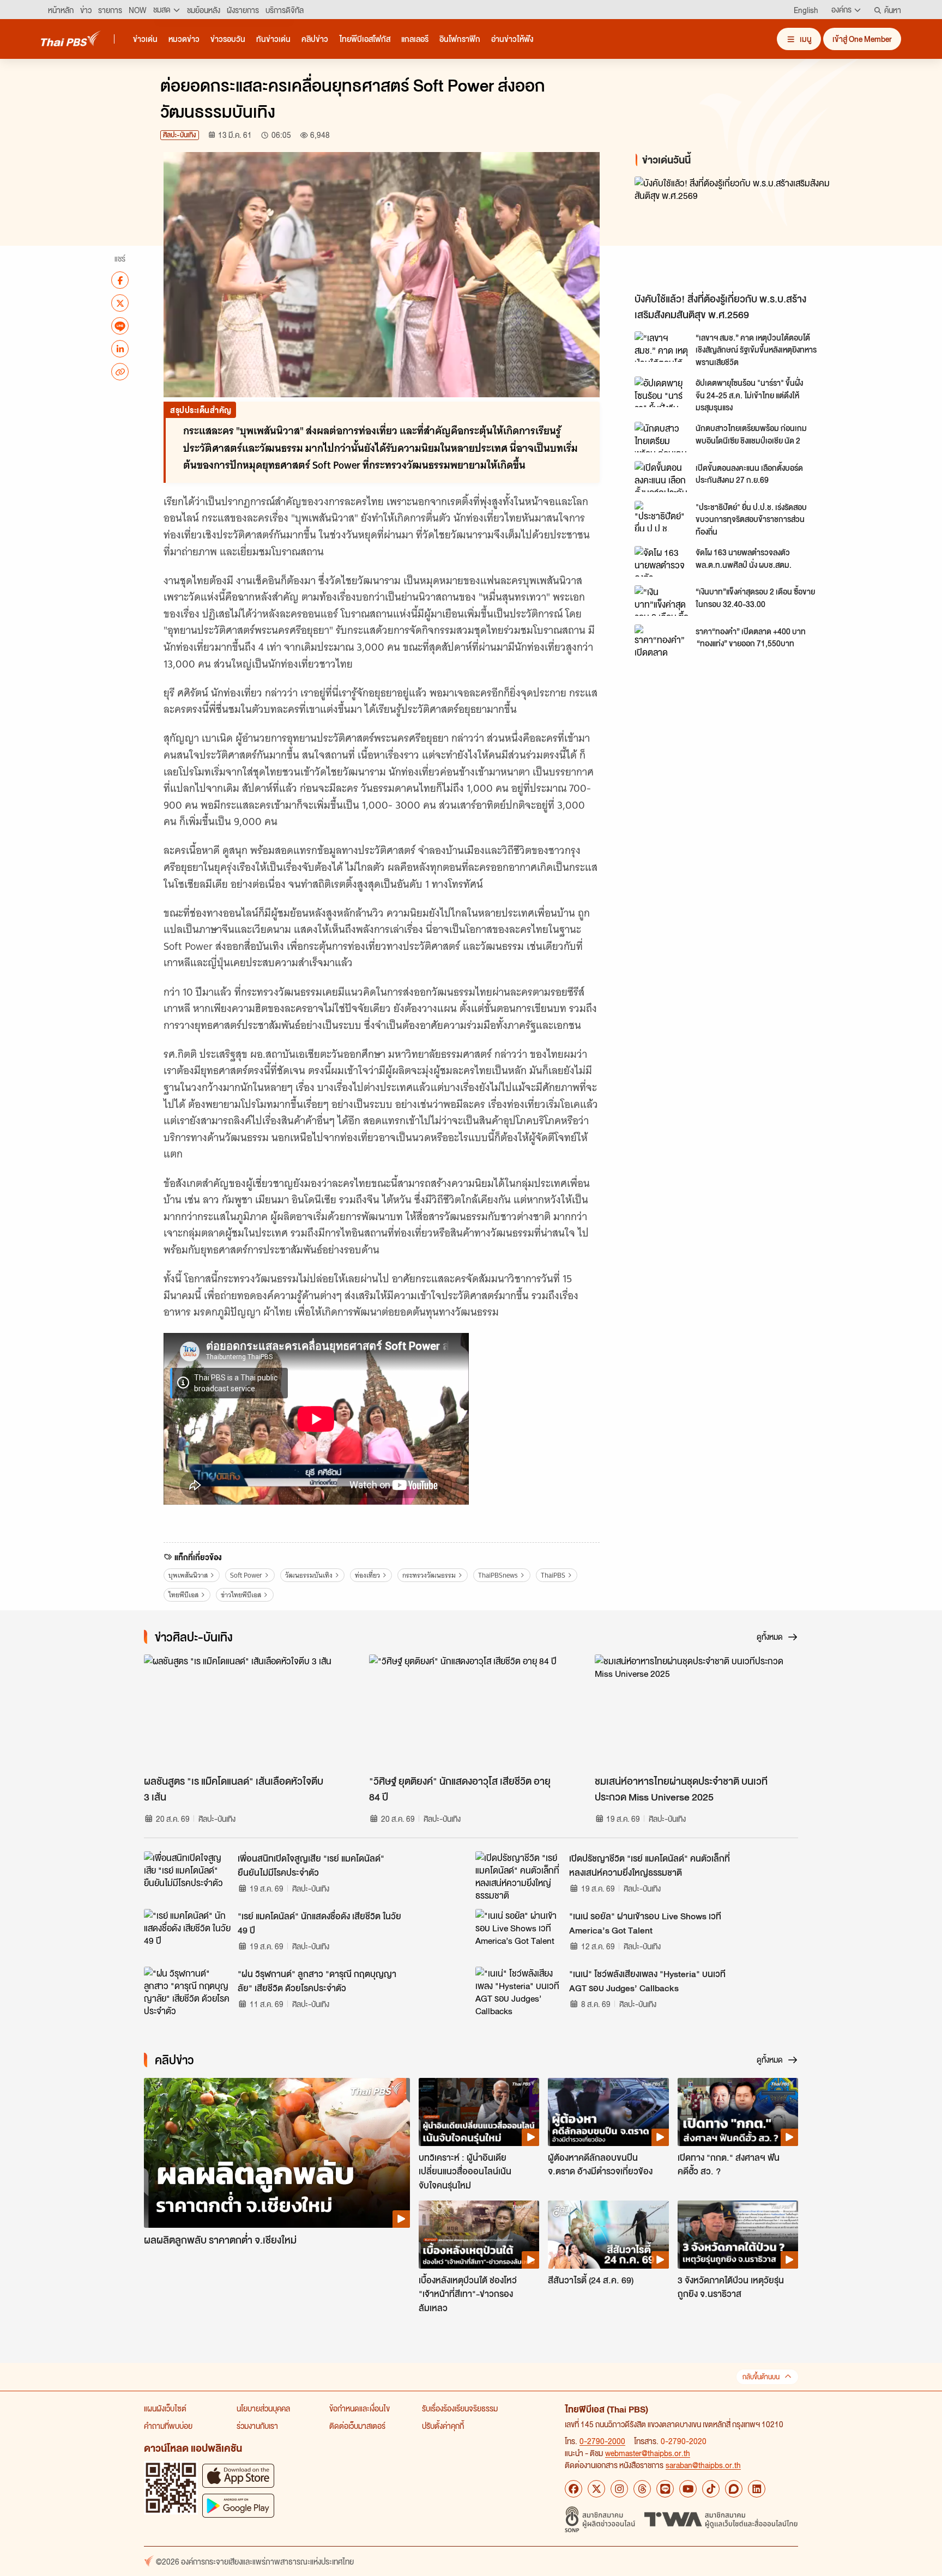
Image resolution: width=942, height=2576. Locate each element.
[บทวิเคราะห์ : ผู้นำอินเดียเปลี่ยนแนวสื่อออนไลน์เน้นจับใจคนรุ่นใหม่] (479, 2112)
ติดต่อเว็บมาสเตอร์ (357, 2426)
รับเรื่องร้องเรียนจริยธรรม (460, 2408)
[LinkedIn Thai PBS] (757, 2489)
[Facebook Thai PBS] (573, 2489)
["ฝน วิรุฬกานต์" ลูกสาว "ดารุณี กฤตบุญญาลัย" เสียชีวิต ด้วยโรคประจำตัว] (188, 1991)
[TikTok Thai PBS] (711, 2489)
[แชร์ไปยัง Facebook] (120, 280)
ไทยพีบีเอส (183, 1595)
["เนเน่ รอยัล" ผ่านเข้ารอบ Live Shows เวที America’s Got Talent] (519, 1933)
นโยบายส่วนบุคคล (263, 2408)
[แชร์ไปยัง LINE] (120, 326)
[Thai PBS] (71, 38)
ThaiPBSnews (498, 1575)
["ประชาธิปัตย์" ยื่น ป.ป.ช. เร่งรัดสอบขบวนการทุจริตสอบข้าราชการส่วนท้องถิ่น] (662, 516)
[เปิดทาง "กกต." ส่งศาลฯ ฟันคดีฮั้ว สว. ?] (738, 2112)
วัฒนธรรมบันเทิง (309, 1575)
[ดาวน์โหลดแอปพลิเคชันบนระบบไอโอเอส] (238, 2475)
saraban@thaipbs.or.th (703, 2465)
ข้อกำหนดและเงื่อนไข (360, 2408)
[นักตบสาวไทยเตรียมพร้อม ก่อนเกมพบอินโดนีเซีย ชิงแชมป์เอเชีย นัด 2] (662, 437)
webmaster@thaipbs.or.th (648, 2453)
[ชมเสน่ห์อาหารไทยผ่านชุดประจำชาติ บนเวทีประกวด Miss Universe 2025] (696, 1712)
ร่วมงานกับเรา (257, 2426)
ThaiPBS (553, 1575)
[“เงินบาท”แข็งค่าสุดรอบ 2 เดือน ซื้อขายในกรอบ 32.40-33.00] (662, 601)
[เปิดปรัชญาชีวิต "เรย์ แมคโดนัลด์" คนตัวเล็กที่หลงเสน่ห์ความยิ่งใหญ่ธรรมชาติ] (519, 1876)
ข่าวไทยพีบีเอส (241, 1595)
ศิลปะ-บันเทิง (180, 135)
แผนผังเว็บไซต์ (165, 2408)
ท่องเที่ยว (367, 1575)
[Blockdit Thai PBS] (734, 2489)
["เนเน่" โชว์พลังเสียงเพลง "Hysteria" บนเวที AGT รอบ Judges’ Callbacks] (519, 1991)
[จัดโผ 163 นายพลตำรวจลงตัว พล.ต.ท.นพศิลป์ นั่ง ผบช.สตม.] (662, 561)
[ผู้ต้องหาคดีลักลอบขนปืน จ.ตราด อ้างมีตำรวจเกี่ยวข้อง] (608, 2112)
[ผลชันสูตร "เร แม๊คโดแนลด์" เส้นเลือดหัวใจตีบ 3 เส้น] (246, 1712)
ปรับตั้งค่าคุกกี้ (443, 2426)
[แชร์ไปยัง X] (120, 303)
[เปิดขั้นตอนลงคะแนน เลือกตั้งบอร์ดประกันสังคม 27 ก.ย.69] (662, 476)
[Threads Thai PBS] (642, 2489)
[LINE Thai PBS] (665, 2489)
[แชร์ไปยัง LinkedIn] (120, 349)
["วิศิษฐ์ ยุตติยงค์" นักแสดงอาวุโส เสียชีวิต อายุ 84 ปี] (471, 1712)
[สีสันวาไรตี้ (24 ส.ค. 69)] (608, 2234)
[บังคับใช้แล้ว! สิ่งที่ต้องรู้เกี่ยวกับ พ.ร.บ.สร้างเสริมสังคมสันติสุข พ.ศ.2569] (733, 232)
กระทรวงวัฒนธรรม (429, 1575)
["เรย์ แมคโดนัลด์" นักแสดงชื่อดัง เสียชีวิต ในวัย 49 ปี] (188, 1933)
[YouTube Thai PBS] (688, 2489)
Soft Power (246, 1575)
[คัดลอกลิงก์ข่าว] (120, 372)
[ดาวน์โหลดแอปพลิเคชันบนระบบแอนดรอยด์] (238, 2505)
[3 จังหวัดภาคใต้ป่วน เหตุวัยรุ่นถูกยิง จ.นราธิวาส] (738, 2234)
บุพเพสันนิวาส (188, 1575)
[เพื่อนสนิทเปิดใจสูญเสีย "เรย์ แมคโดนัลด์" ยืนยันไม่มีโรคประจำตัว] (188, 1876)
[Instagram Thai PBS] (619, 2489)
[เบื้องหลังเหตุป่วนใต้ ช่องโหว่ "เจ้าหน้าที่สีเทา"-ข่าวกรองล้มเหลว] (479, 2234)
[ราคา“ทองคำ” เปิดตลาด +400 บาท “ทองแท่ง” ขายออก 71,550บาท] (662, 640)
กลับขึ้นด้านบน (761, 2377)
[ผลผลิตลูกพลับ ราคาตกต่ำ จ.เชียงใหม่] (277, 2153)
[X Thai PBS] (596, 2489)
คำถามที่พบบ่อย (168, 2426)
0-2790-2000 (602, 2441)
